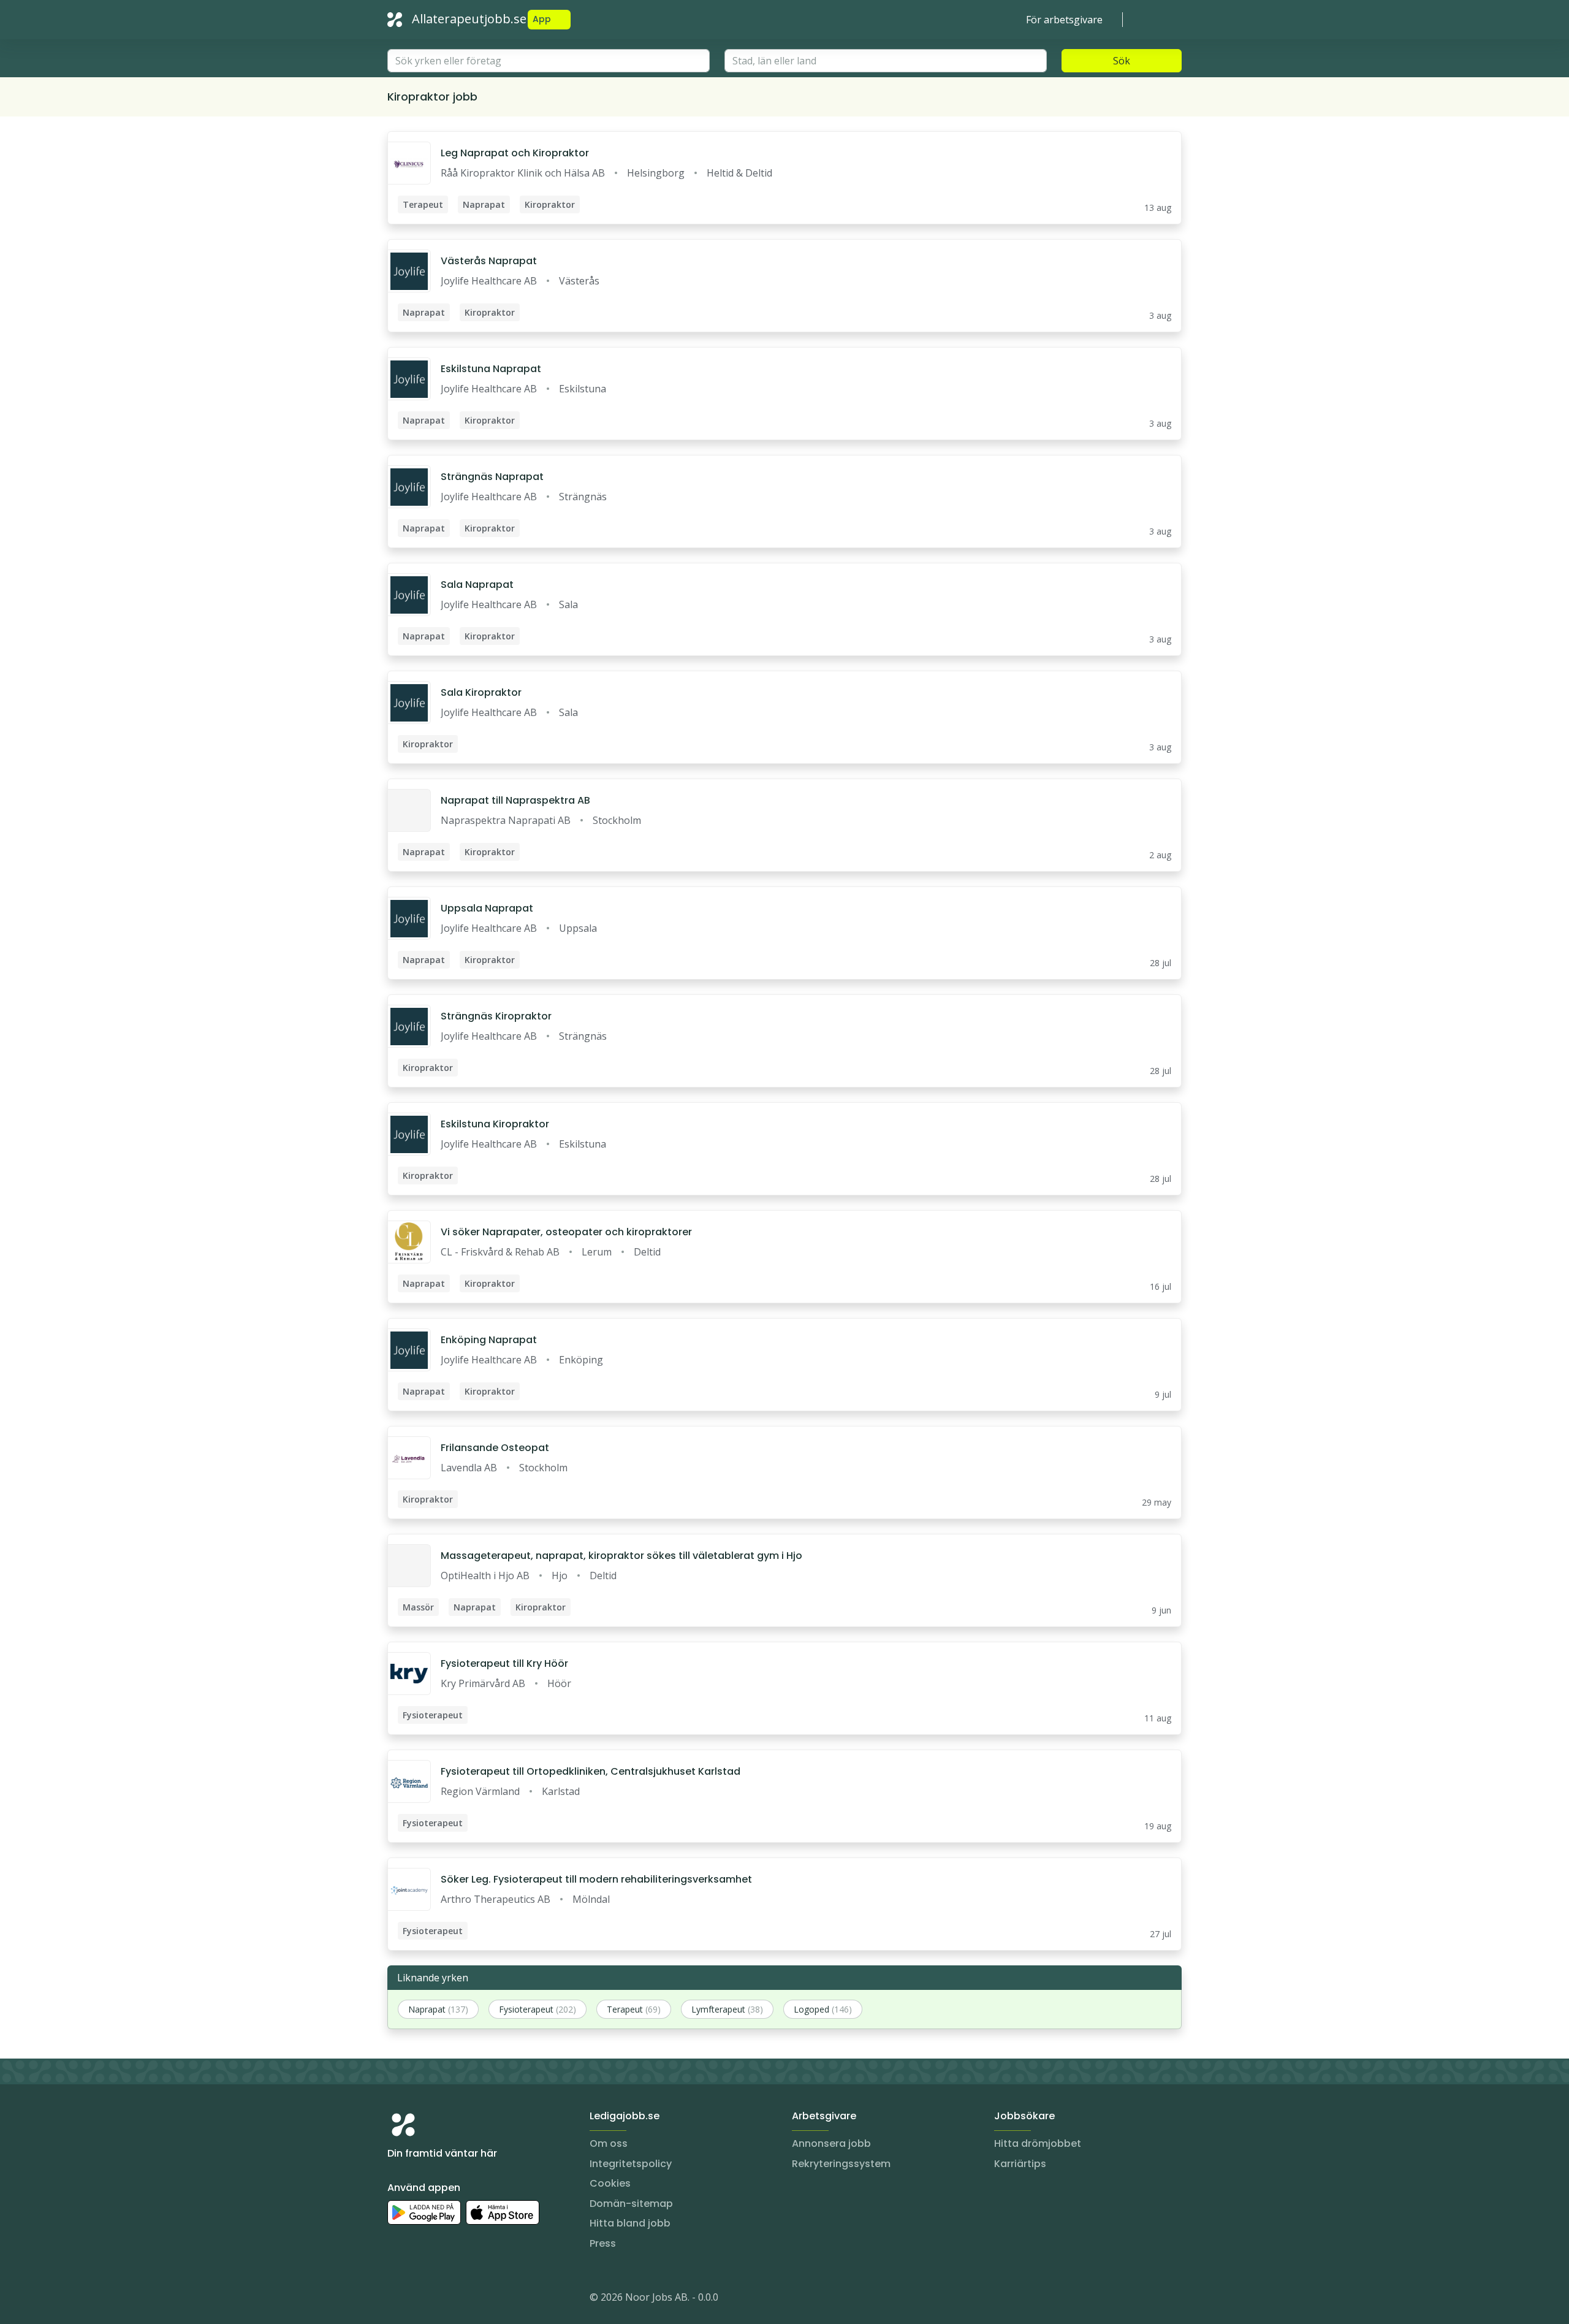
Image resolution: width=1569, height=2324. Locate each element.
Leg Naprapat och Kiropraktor (515, 153)
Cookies (610, 2183)
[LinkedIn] (422, 2299)
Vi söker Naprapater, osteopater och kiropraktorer (566, 1232)
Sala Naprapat (477, 585)
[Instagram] (397, 2299)
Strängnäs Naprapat (492, 477)
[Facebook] (446, 2299)
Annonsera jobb (831, 2143)
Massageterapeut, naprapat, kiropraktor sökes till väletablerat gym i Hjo (621, 1556)
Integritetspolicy (631, 2164)
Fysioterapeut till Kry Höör (504, 1663)
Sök (1122, 61)
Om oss (609, 2143)
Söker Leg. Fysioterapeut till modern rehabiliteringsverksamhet (596, 1879)
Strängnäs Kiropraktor (496, 1016)
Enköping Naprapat (489, 1340)
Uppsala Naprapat (487, 908)
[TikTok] (471, 2299)
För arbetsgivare (1064, 20)
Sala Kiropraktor (481, 692)
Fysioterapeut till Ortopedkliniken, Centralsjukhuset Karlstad (591, 1771)
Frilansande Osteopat (495, 1448)
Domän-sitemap (631, 2204)
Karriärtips (1020, 2164)
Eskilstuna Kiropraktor (495, 1124)
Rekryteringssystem (841, 2164)
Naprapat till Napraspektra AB (515, 800)
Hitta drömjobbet (1038, 2143)
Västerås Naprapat (489, 261)
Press (603, 2243)
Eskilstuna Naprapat (491, 369)
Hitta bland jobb (630, 2223)
